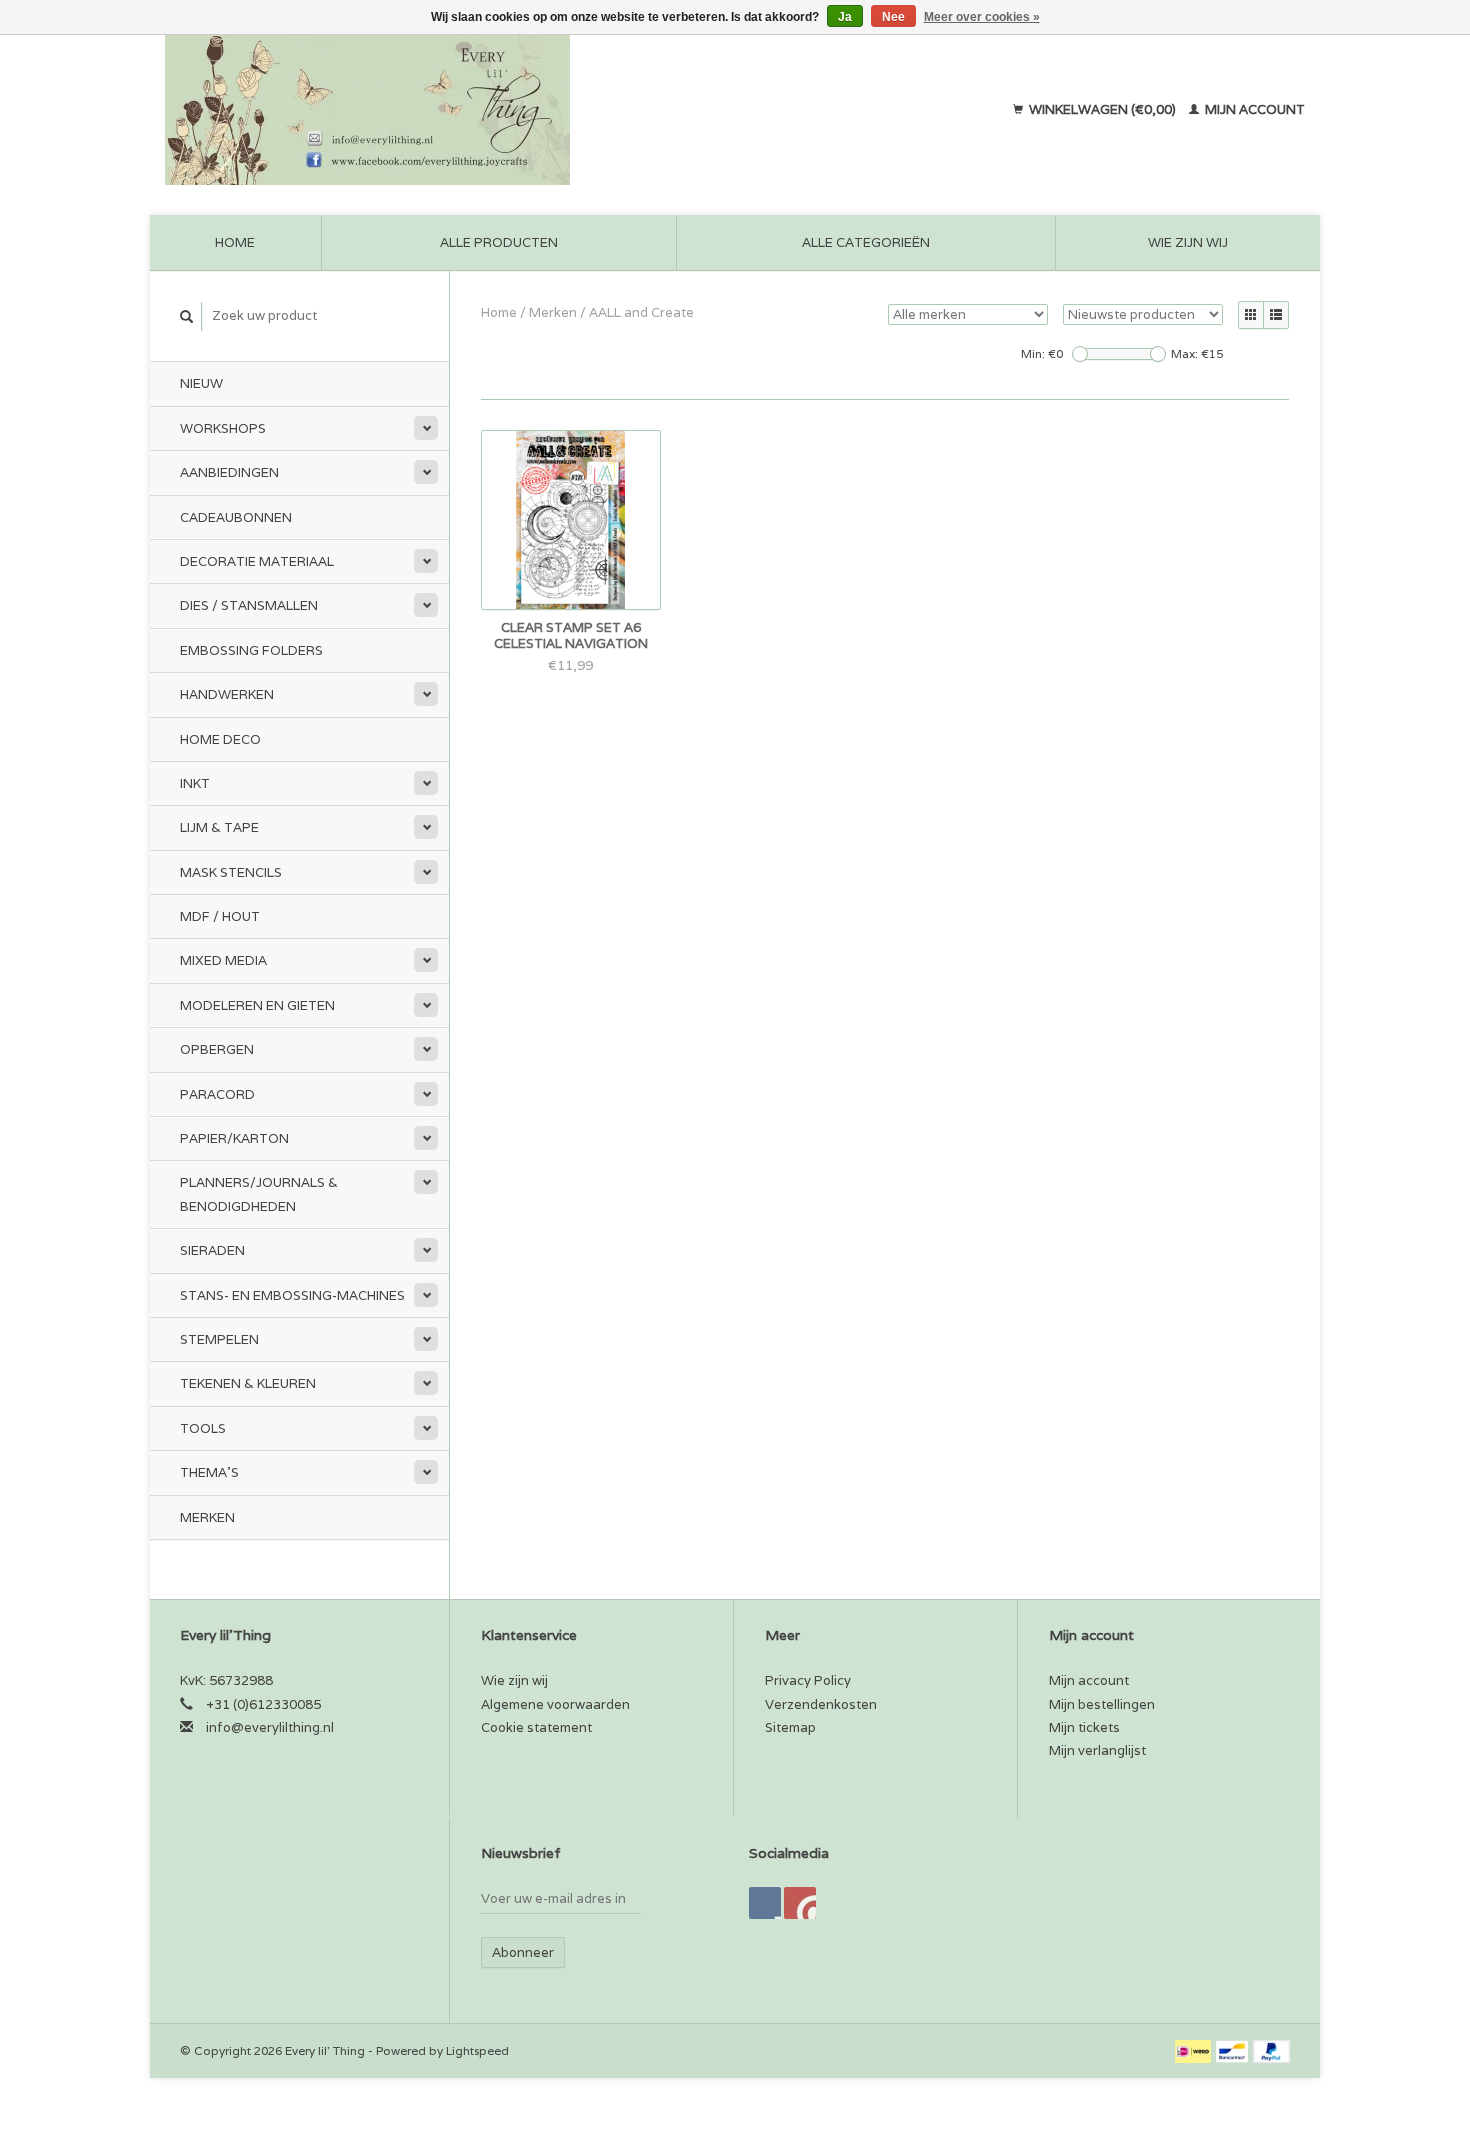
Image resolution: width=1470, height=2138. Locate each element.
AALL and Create (641, 312)
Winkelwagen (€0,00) (1102, 109)
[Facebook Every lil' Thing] (765, 1903)
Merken (207, 1517)
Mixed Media (223, 960)
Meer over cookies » (982, 17)
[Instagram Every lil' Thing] (800, 1903)
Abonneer (523, 1952)
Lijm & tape (219, 827)
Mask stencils (231, 872)
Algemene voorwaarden (555, 1704)
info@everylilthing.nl (270, 1727)
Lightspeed (477, 2050)
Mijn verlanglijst (1097, 1750)
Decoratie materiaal (257, 561)
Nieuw (201, 383)
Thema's (209, 1472)
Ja (845, 17)
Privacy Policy (808, 1680)
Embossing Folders (251, 650)
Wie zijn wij (1188, 242)
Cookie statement (536, 1727)
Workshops (223, 428)
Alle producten (499, 242)
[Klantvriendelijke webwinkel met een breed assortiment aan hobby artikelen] (496, 110)
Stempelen (219, 1339)
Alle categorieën (866, 242)
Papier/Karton (234, 1138)
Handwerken (227, 694)
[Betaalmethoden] (1194, 2050)
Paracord (217, 1094)
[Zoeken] (187, 316)
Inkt (195, 783)
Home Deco (220, 739)
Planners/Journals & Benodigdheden (259, 1194)
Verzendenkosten (821, 1704)
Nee (893, 17)
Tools (203, 1428)
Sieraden (212, 1250)
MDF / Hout (220, 916)
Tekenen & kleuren (248, 1383)
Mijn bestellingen (1102, 1704)
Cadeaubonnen (236, 517)
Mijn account (1253, 109)
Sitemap (790, 1727)
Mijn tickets (1084, 1727)
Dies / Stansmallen (249, 605)
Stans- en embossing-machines (292, 1295)
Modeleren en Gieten (257, 1005)
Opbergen (217, 1049)
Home (235, 242)
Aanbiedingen (229, 472)
